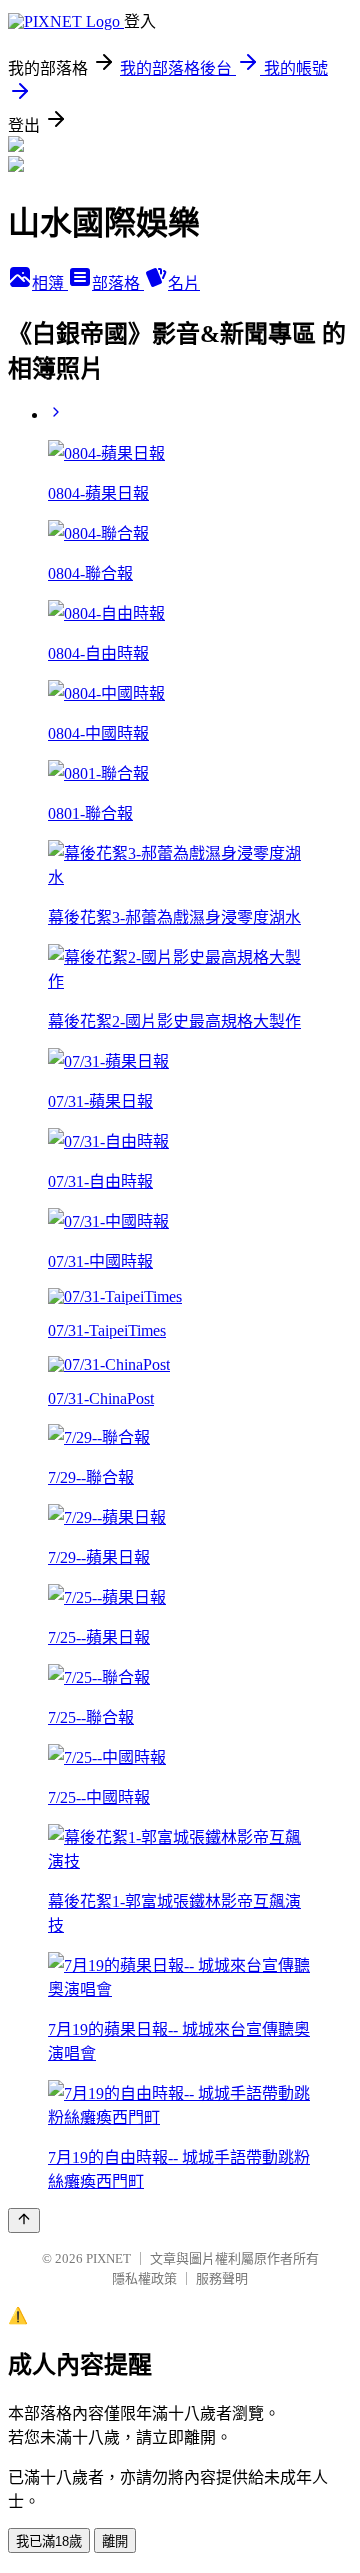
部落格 (118, 283)
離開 (115, 2541)
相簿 (50, 283)
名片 (184, 283)
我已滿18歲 (49, 2541)
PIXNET (108, 2258)
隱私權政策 (144, 2278)
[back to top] (24, 2220)
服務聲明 (222, 2278)
